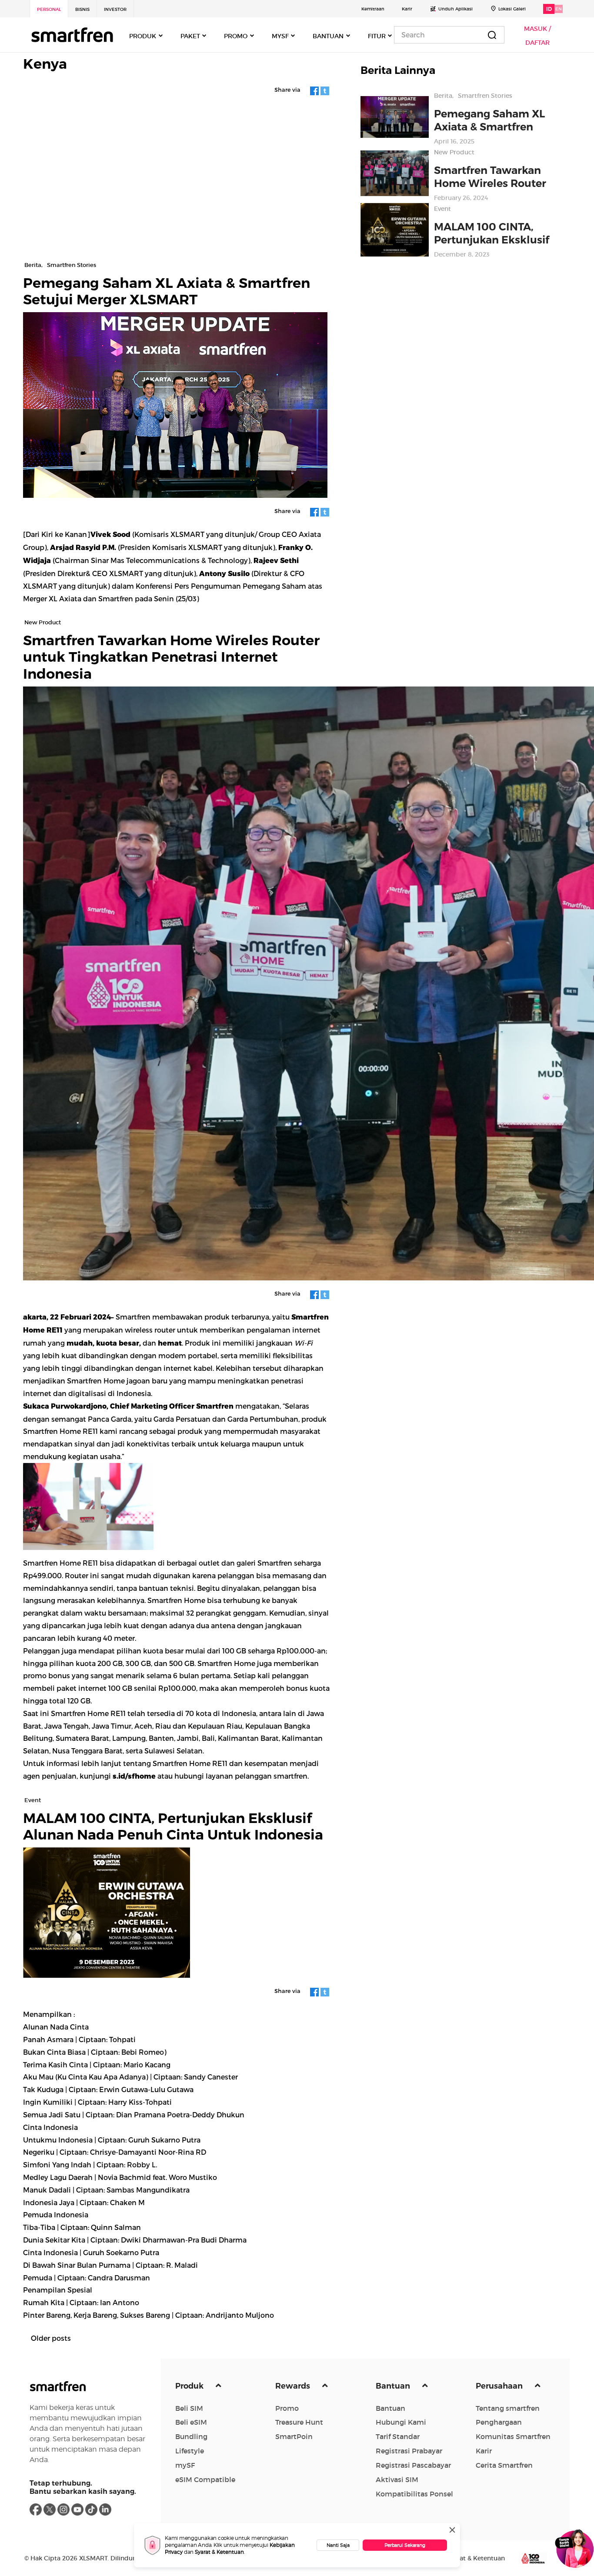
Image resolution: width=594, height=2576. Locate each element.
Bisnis (82, 9)
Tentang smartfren (508, 2408)
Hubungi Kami (401, 2422)
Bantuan (394, 2386)
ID (549, 9)
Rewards (294, 2386)
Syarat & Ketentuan (219, 2552)
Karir (407, 9)
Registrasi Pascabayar (413, 2465)
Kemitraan (373, 9)
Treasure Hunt (299, 2422)
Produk (190, 2386)
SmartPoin (294, 2436)
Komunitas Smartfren (513, 2436)
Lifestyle (190, 2451)
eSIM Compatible (205, 2479)
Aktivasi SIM (397, 2479)
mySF (185, 2465)
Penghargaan (499, 2422)
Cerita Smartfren (504, 2465)
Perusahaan (500, 2386)
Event (442, 209)
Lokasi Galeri (512, 9)
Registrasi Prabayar (409, 2451)
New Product (454, 152)
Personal (49, 9)
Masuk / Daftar (537, 36)
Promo (287, 2408)
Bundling (191, 2436)
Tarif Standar (398, 2436)
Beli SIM (189, 2408)
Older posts (51, 2338)
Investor (115, 9)
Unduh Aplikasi (456, 9)
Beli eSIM (191, 2422)
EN (559, 9)
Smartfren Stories (485, 96)
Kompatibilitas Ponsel (414, 2494)
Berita (443, 96)
